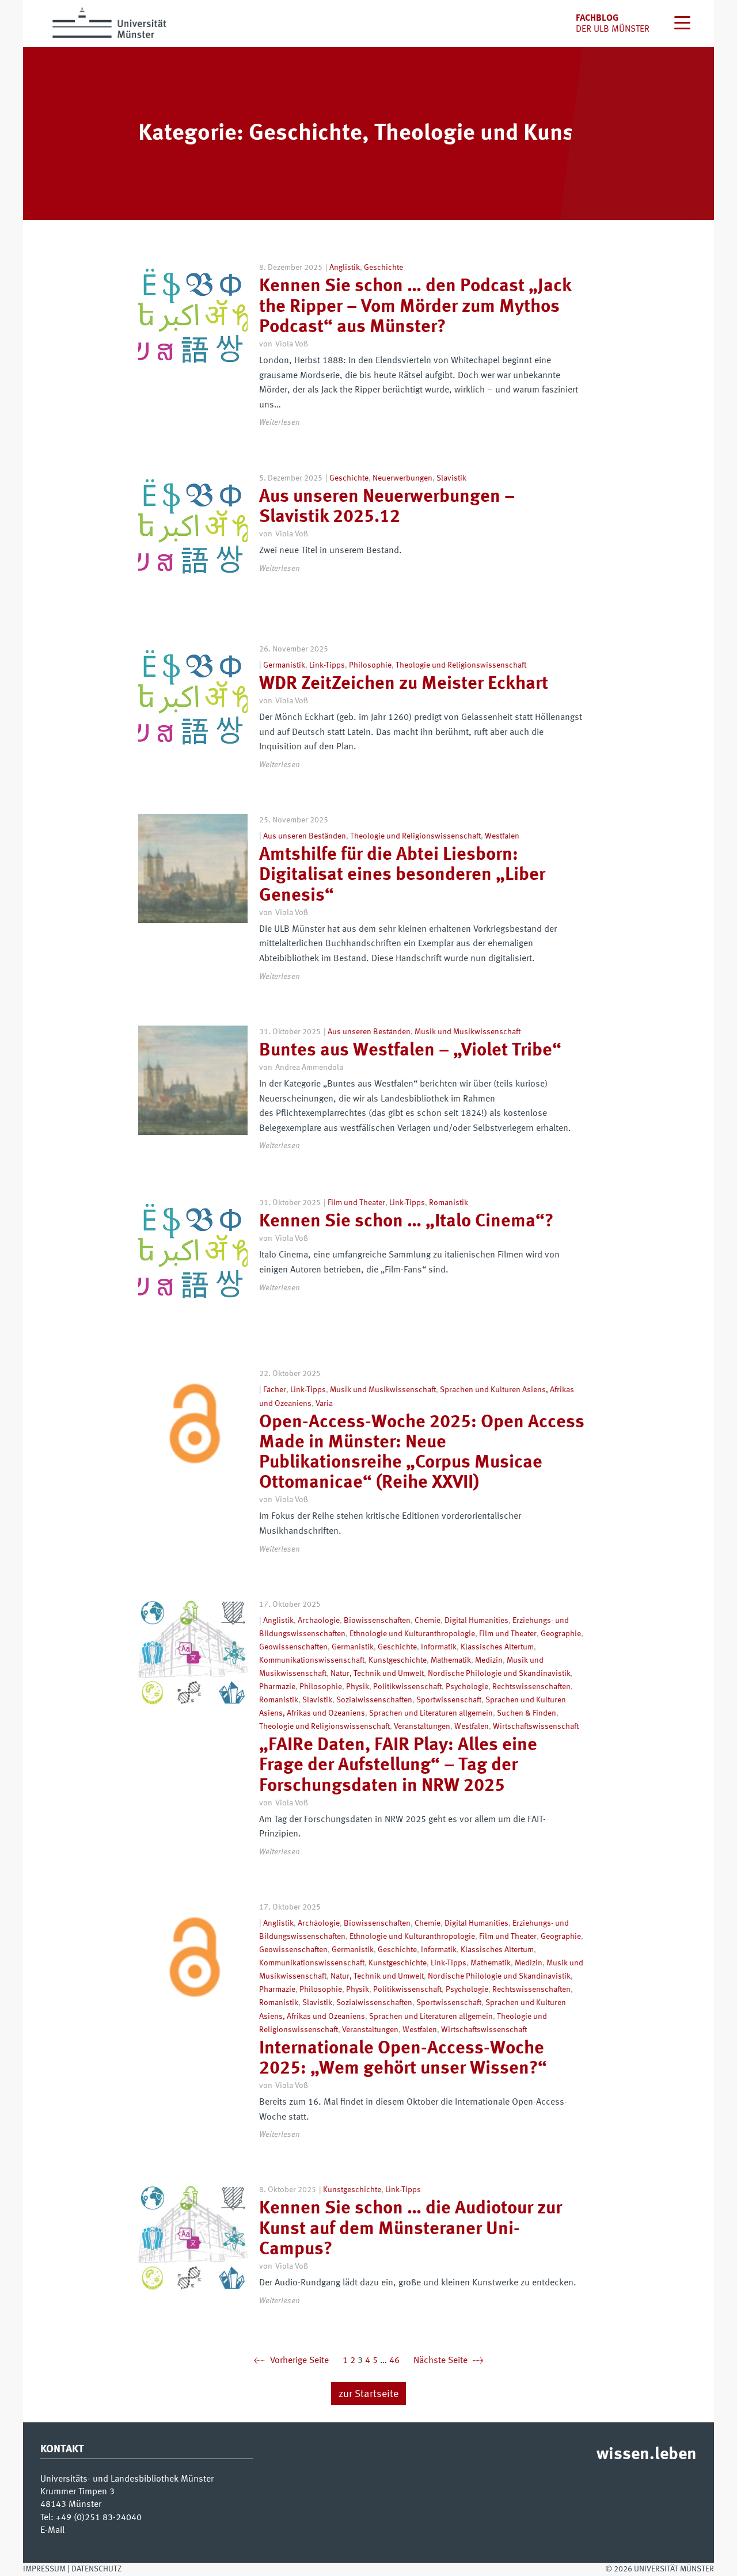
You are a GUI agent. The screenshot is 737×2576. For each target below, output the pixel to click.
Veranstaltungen (422, 1727)
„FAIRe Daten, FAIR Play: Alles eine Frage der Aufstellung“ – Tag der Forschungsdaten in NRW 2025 (398, 1766)
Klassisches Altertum (497, 1647)
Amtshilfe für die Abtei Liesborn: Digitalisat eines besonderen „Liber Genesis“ (402, 875)
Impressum (44, 2569)
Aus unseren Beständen (305, 836)
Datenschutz (96, 2569)
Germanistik (284, 665)
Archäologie (319, 1621)
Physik (358, 1687)
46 (394, 2361)
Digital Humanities (476, 1621)
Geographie (561, 1634)
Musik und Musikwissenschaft (468, 1032)
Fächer (275, 1390)
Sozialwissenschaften (374, 1700)
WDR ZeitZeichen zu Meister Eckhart (404, 684)
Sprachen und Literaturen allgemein (431, 1713)
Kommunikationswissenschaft (312, 1660)
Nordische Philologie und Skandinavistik (499, 1674)
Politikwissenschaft (407, 1687)
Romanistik (449, 1203)
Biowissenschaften (377, 1621)
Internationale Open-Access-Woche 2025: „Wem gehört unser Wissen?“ (403, 2059)
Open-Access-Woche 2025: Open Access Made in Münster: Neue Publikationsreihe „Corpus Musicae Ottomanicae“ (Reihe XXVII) (422, 1453)
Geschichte (383, 268)
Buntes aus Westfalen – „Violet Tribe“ (410, 1051)
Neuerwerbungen (402, 478)
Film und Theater (356, 1203)
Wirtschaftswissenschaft (536, 1727)
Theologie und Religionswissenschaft (461, 665)
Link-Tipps (327, 665)
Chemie (428, 1621)
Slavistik (451, 478)
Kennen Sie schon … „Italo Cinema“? (406, 1222)
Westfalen (502, 836)
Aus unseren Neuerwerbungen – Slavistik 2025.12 (387, 507)
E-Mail (52, 2531)
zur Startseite (368, 2394)
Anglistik (345, 268)
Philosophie (370, 665)
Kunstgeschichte (398, 1660)
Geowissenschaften (293, 1647)
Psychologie (467, 1687)
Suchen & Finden (527, 1713)
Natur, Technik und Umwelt (377, 1674)
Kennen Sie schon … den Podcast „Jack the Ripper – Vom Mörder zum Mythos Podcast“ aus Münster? (415, 307)
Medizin (489, 1660)
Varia (324, 1404)
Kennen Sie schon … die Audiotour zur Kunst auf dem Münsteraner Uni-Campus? (411, 2229)
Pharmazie (277, 1687)
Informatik (439, 1647)
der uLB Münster (613, 29)
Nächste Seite (449, 2361)
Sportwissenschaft (449, 1700)
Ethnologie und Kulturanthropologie (412, 1634)
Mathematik (451, 1660)
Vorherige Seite (291, 2361)
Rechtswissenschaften (531, 1687)
